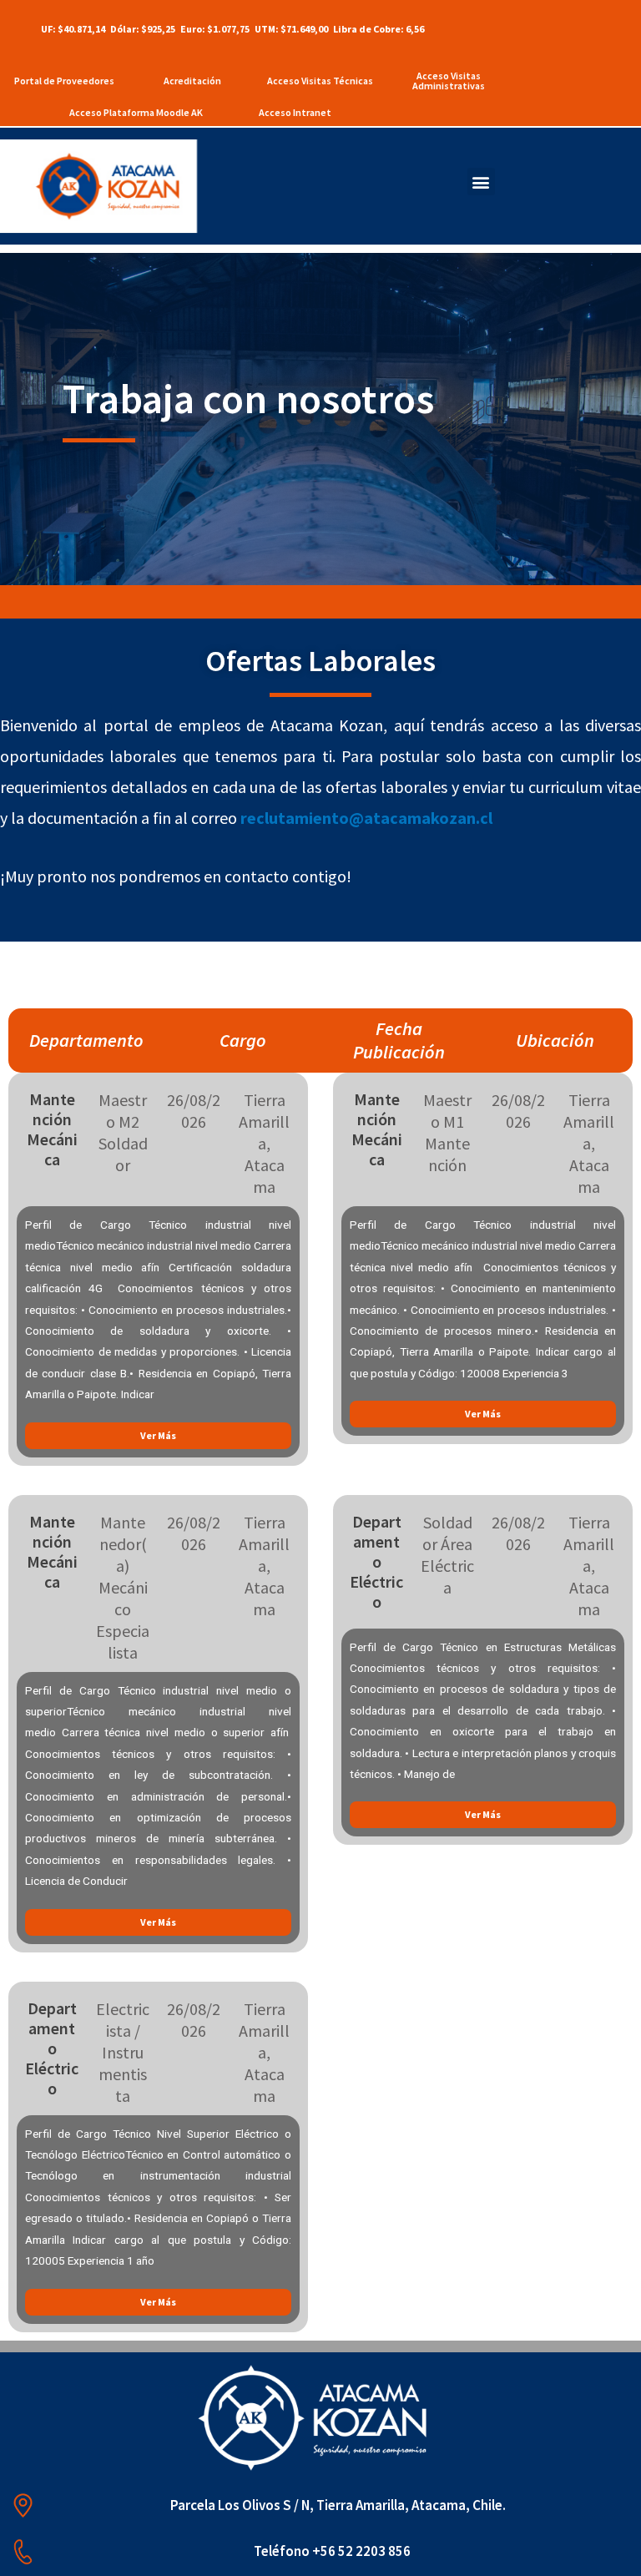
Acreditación (192, 81)
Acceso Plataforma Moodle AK (136, 112)
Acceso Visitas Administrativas (449, 81)
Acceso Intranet (295, 112)
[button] (481, 182)
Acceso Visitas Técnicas (320, 81)
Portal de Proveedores (64, 81)
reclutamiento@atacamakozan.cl (366, 818)
